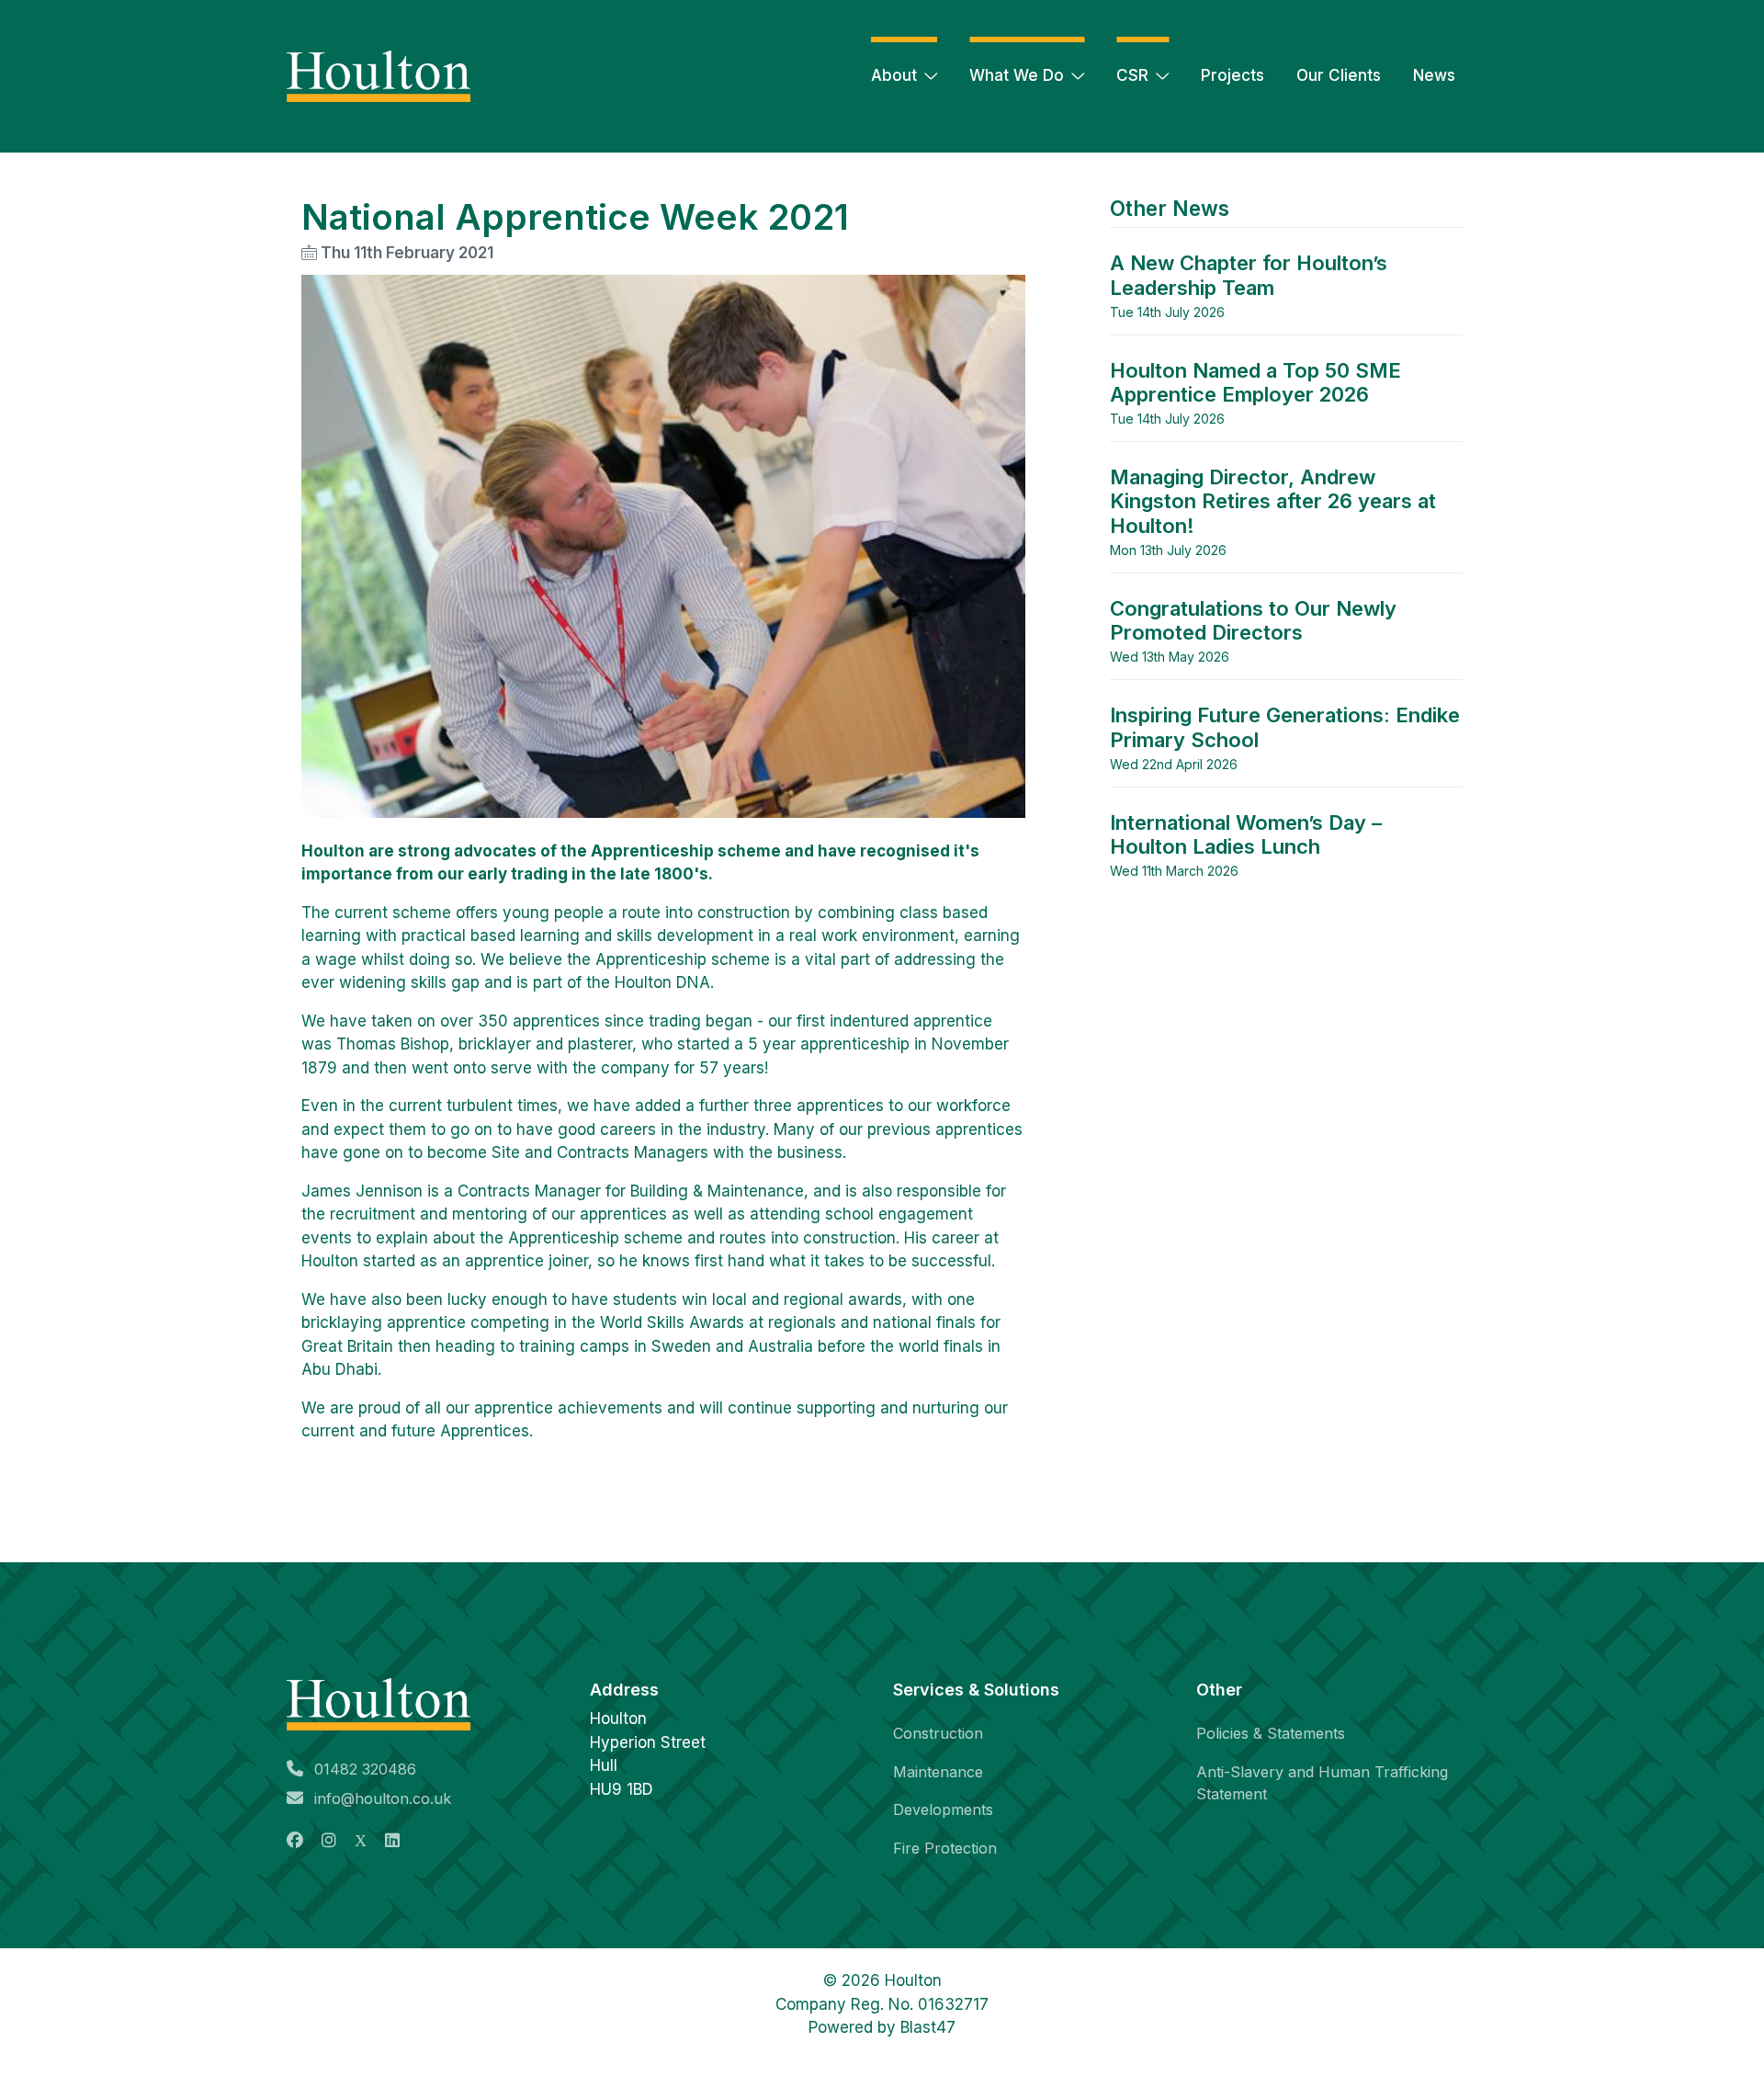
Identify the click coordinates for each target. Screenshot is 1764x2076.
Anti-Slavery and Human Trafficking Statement (1322, 1783)
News (1434, 75)
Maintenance (938, 1772)
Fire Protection (945, 1848)
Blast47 (928, 2027)
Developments (943, 1809)
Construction (938, 1733)
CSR (1132, 75)
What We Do (1017, 75)
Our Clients (1339, 75)
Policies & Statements (1271, 1733)
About (894, 75)
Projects (1233, 75)
